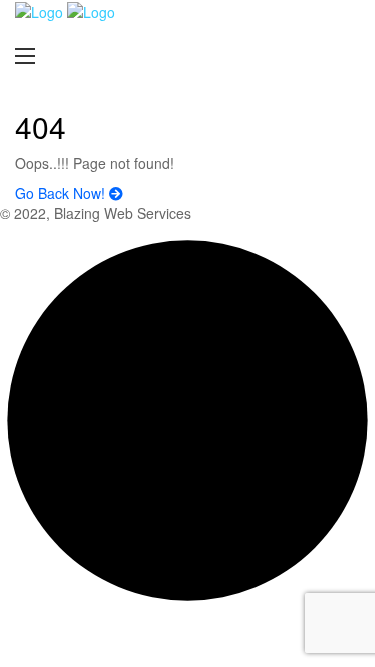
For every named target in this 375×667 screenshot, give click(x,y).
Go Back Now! (62, 193)
